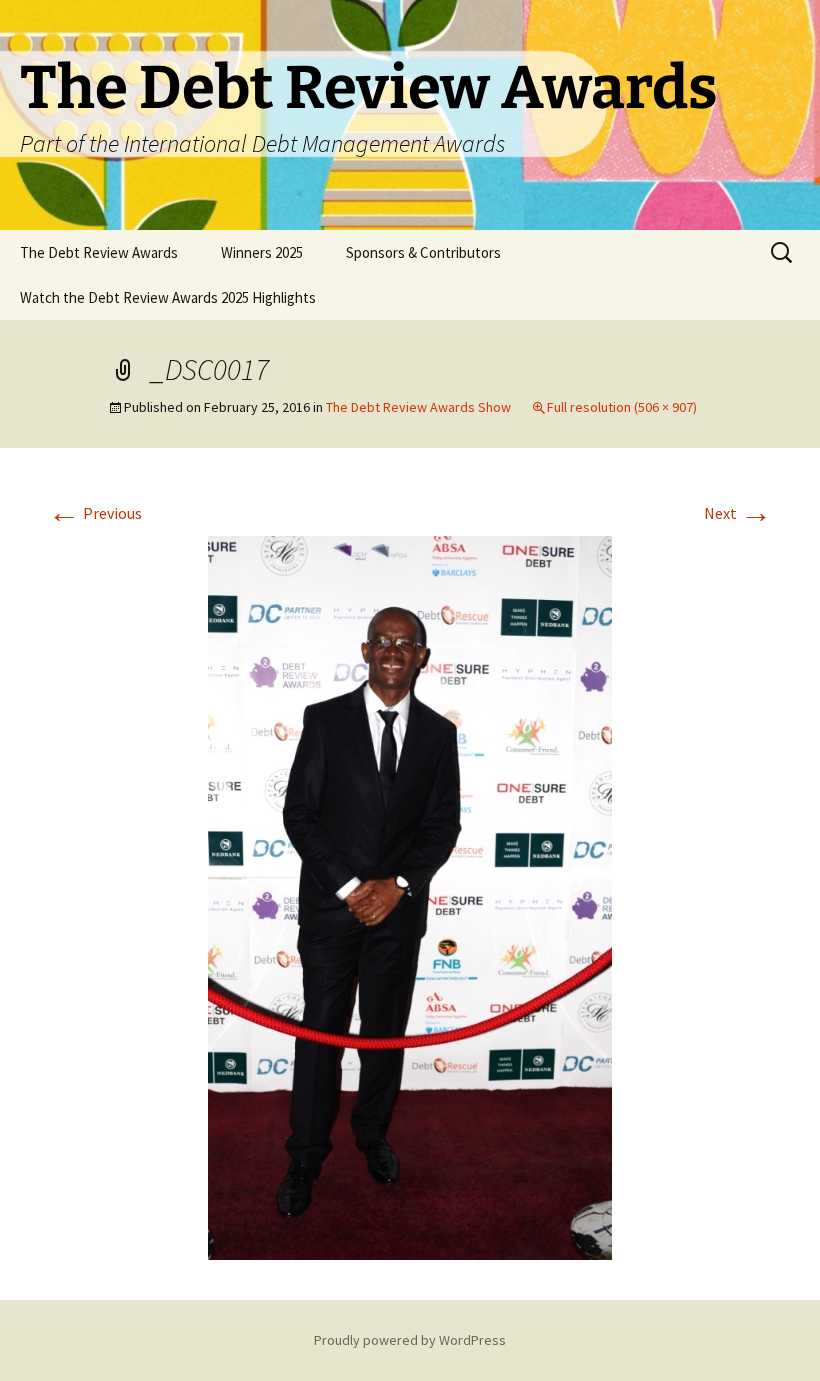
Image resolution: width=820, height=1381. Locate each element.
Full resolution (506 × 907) (622, 407)
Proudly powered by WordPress (410, 1340)
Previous (95, 513)
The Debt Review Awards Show (418, 407)
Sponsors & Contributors (423, 252)
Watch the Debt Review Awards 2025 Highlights (168, 297)
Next (738, 513)
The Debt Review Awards (99, 252)
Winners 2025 (262, 252)
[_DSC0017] (410, 896)
